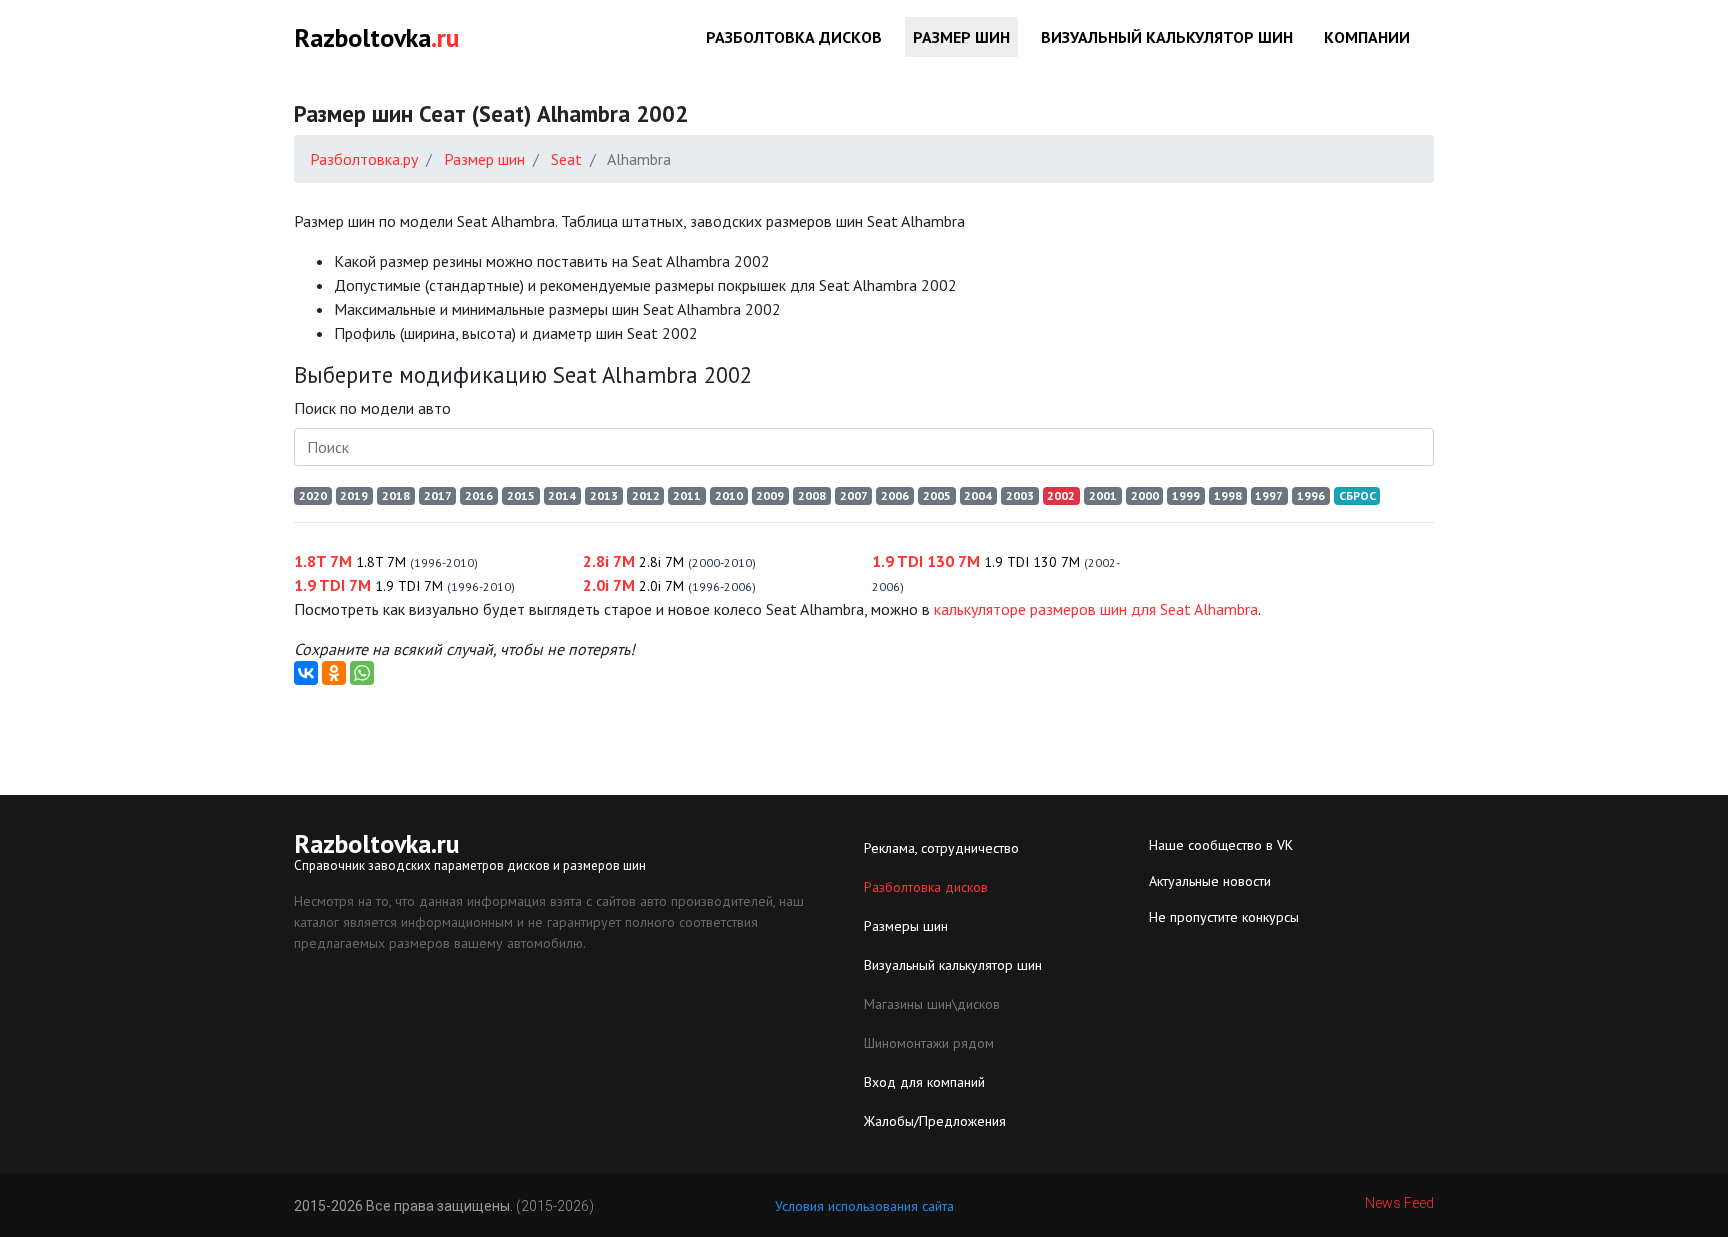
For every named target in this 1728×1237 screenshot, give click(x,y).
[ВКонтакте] (306, 673)
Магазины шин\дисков (932, 1004)
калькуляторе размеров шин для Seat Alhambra (1096, 609)
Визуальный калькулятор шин (1167, 37)
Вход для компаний (924, 1082)
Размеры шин (906, 926)
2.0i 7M (669, 585)
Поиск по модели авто (372, 408)
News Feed (1399, 1203)
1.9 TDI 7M (404, 585)
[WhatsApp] (362, 673)
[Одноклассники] (334, 673)
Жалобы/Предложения (935, 1121)
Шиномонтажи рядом (929, 1043)
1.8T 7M (386, 561)
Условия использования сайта (864, 1206)
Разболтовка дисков (794, 37)
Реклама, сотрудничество (941, 848)
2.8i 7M (669, 561)
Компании (1367, 37)
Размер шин (961, 37)
